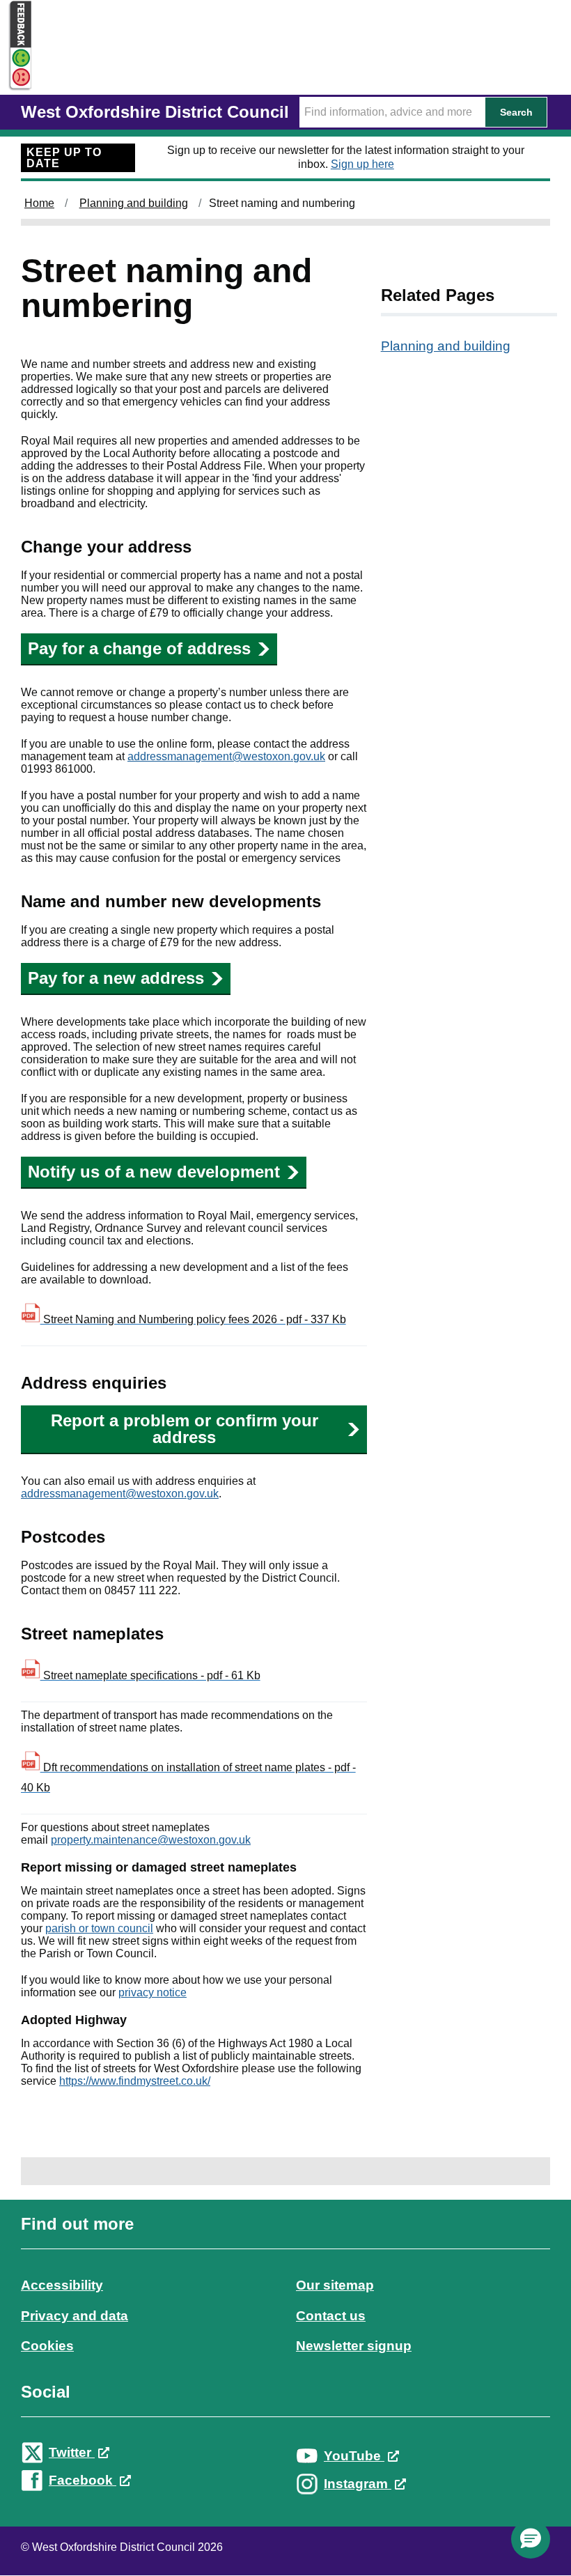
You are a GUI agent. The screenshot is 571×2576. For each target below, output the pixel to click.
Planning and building (134, 203)
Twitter (72, 2452)
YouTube (354, 2456)
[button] (531, 2539)
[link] (285, 2366)
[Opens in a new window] (16, 78)
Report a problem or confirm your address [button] (185, 1429)
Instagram (358, 2484)
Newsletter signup (354, 2346)
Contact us (331, 2316)
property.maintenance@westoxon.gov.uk (151, 1840)
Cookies (47, 2346)
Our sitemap (335, 2285)
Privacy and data (75, 2316)
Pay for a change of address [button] (139, 648)
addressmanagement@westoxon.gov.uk (226, 756)
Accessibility (62, 2285)
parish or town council (99, 1928)
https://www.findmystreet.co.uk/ (135, 2081)
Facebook (83, 2480)
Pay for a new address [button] (116, 978)
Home (39, 203)
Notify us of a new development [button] (154, 1172)
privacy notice (152, 1992)
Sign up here (362, 164)
